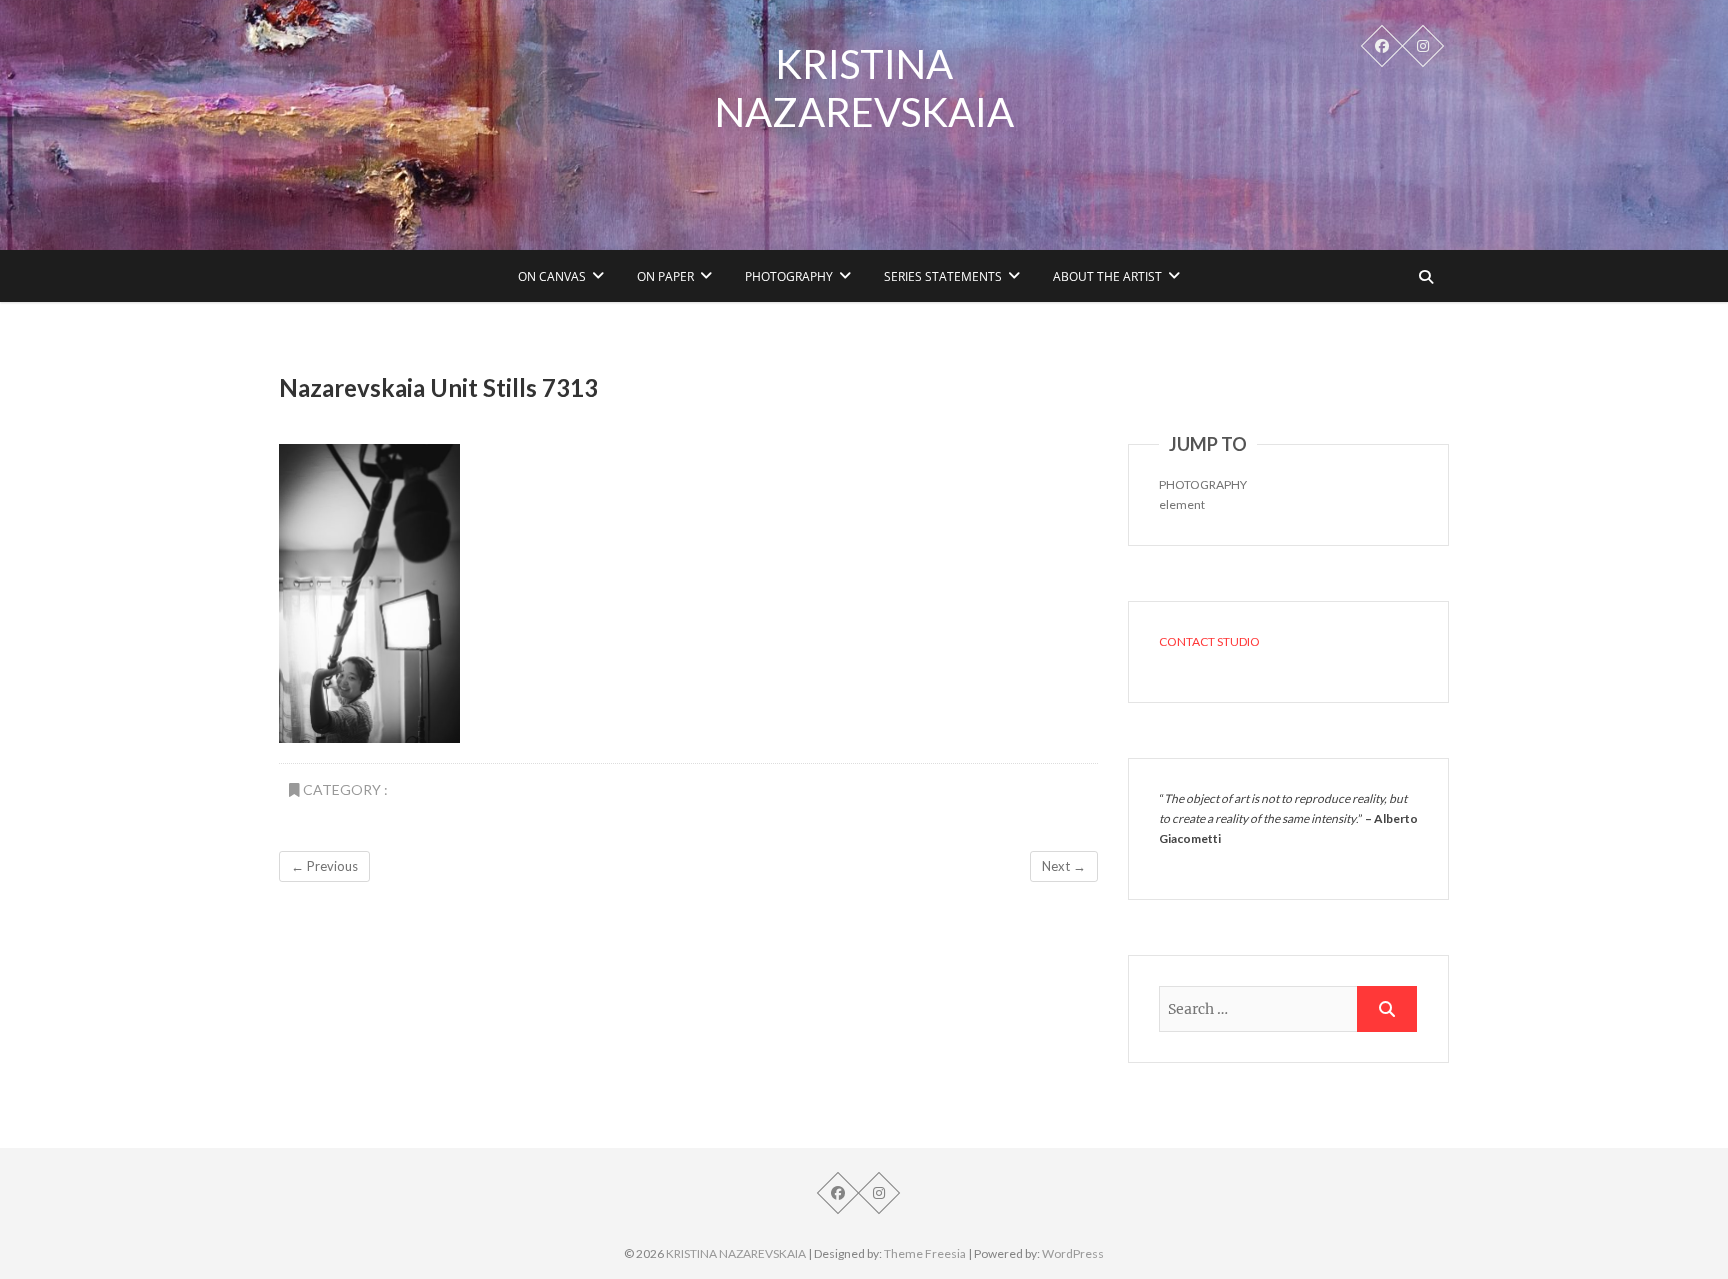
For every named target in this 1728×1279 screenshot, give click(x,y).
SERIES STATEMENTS (943, 276)
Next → (1064, 866)
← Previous (324, 866)
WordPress (1073, 1253)
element (1182, 504)
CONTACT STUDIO (1209, 641)
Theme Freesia (925, 1253)
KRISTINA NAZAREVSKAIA (864, 88)
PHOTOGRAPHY (789, 276)
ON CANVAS (552, 276)
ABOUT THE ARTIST (1107, 276)
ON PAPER (665, 276)
